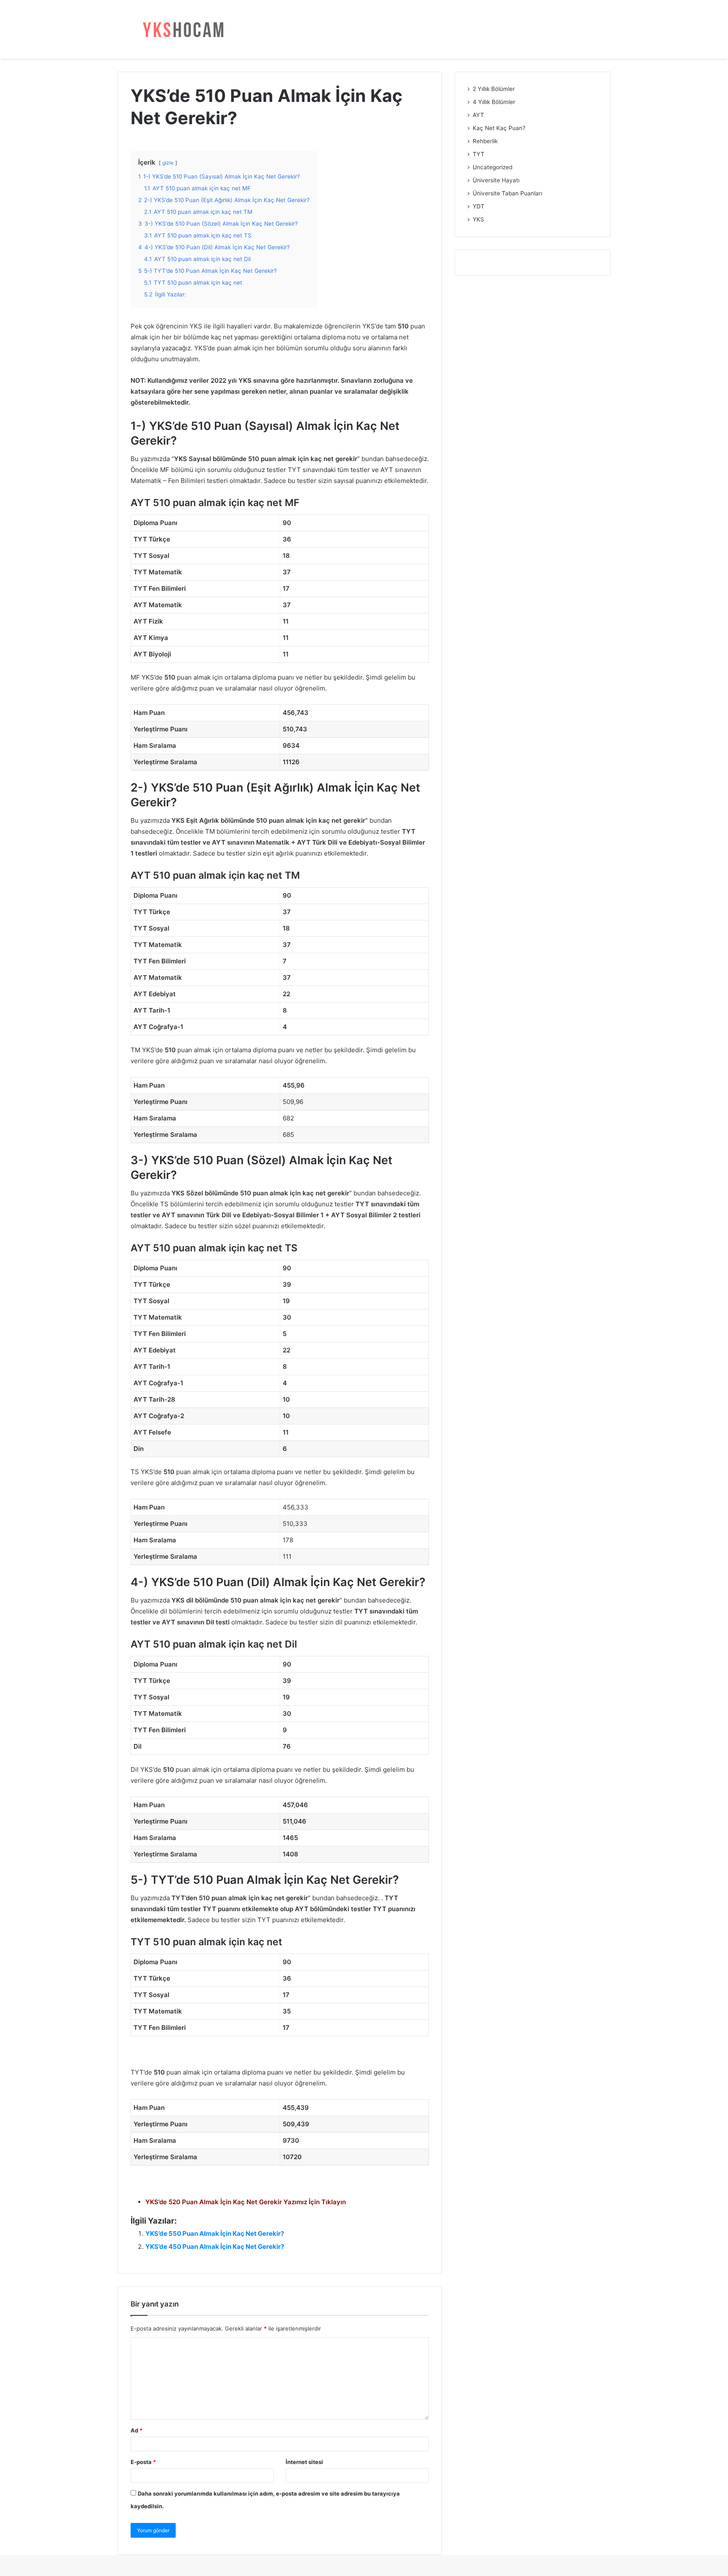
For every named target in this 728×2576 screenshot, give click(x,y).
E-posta (143, 2462)
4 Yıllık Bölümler (494, 102)
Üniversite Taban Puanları (507, 193)
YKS (478, 219)
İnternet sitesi (304, 2462)
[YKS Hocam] (181, 29)
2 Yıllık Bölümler (494, 89)
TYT (479, 154)
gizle (168, 163)
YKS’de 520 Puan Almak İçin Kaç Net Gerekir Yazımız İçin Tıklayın (246, 2202)
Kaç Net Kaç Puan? (499, 128)
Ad (136, 2430)
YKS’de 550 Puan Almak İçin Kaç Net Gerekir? (215, 2233)
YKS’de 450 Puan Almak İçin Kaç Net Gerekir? (215, 2247)
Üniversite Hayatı (496, 180)
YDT (479, 206)
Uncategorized (492, 167)
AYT (478, 115)
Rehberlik (485, 141)
